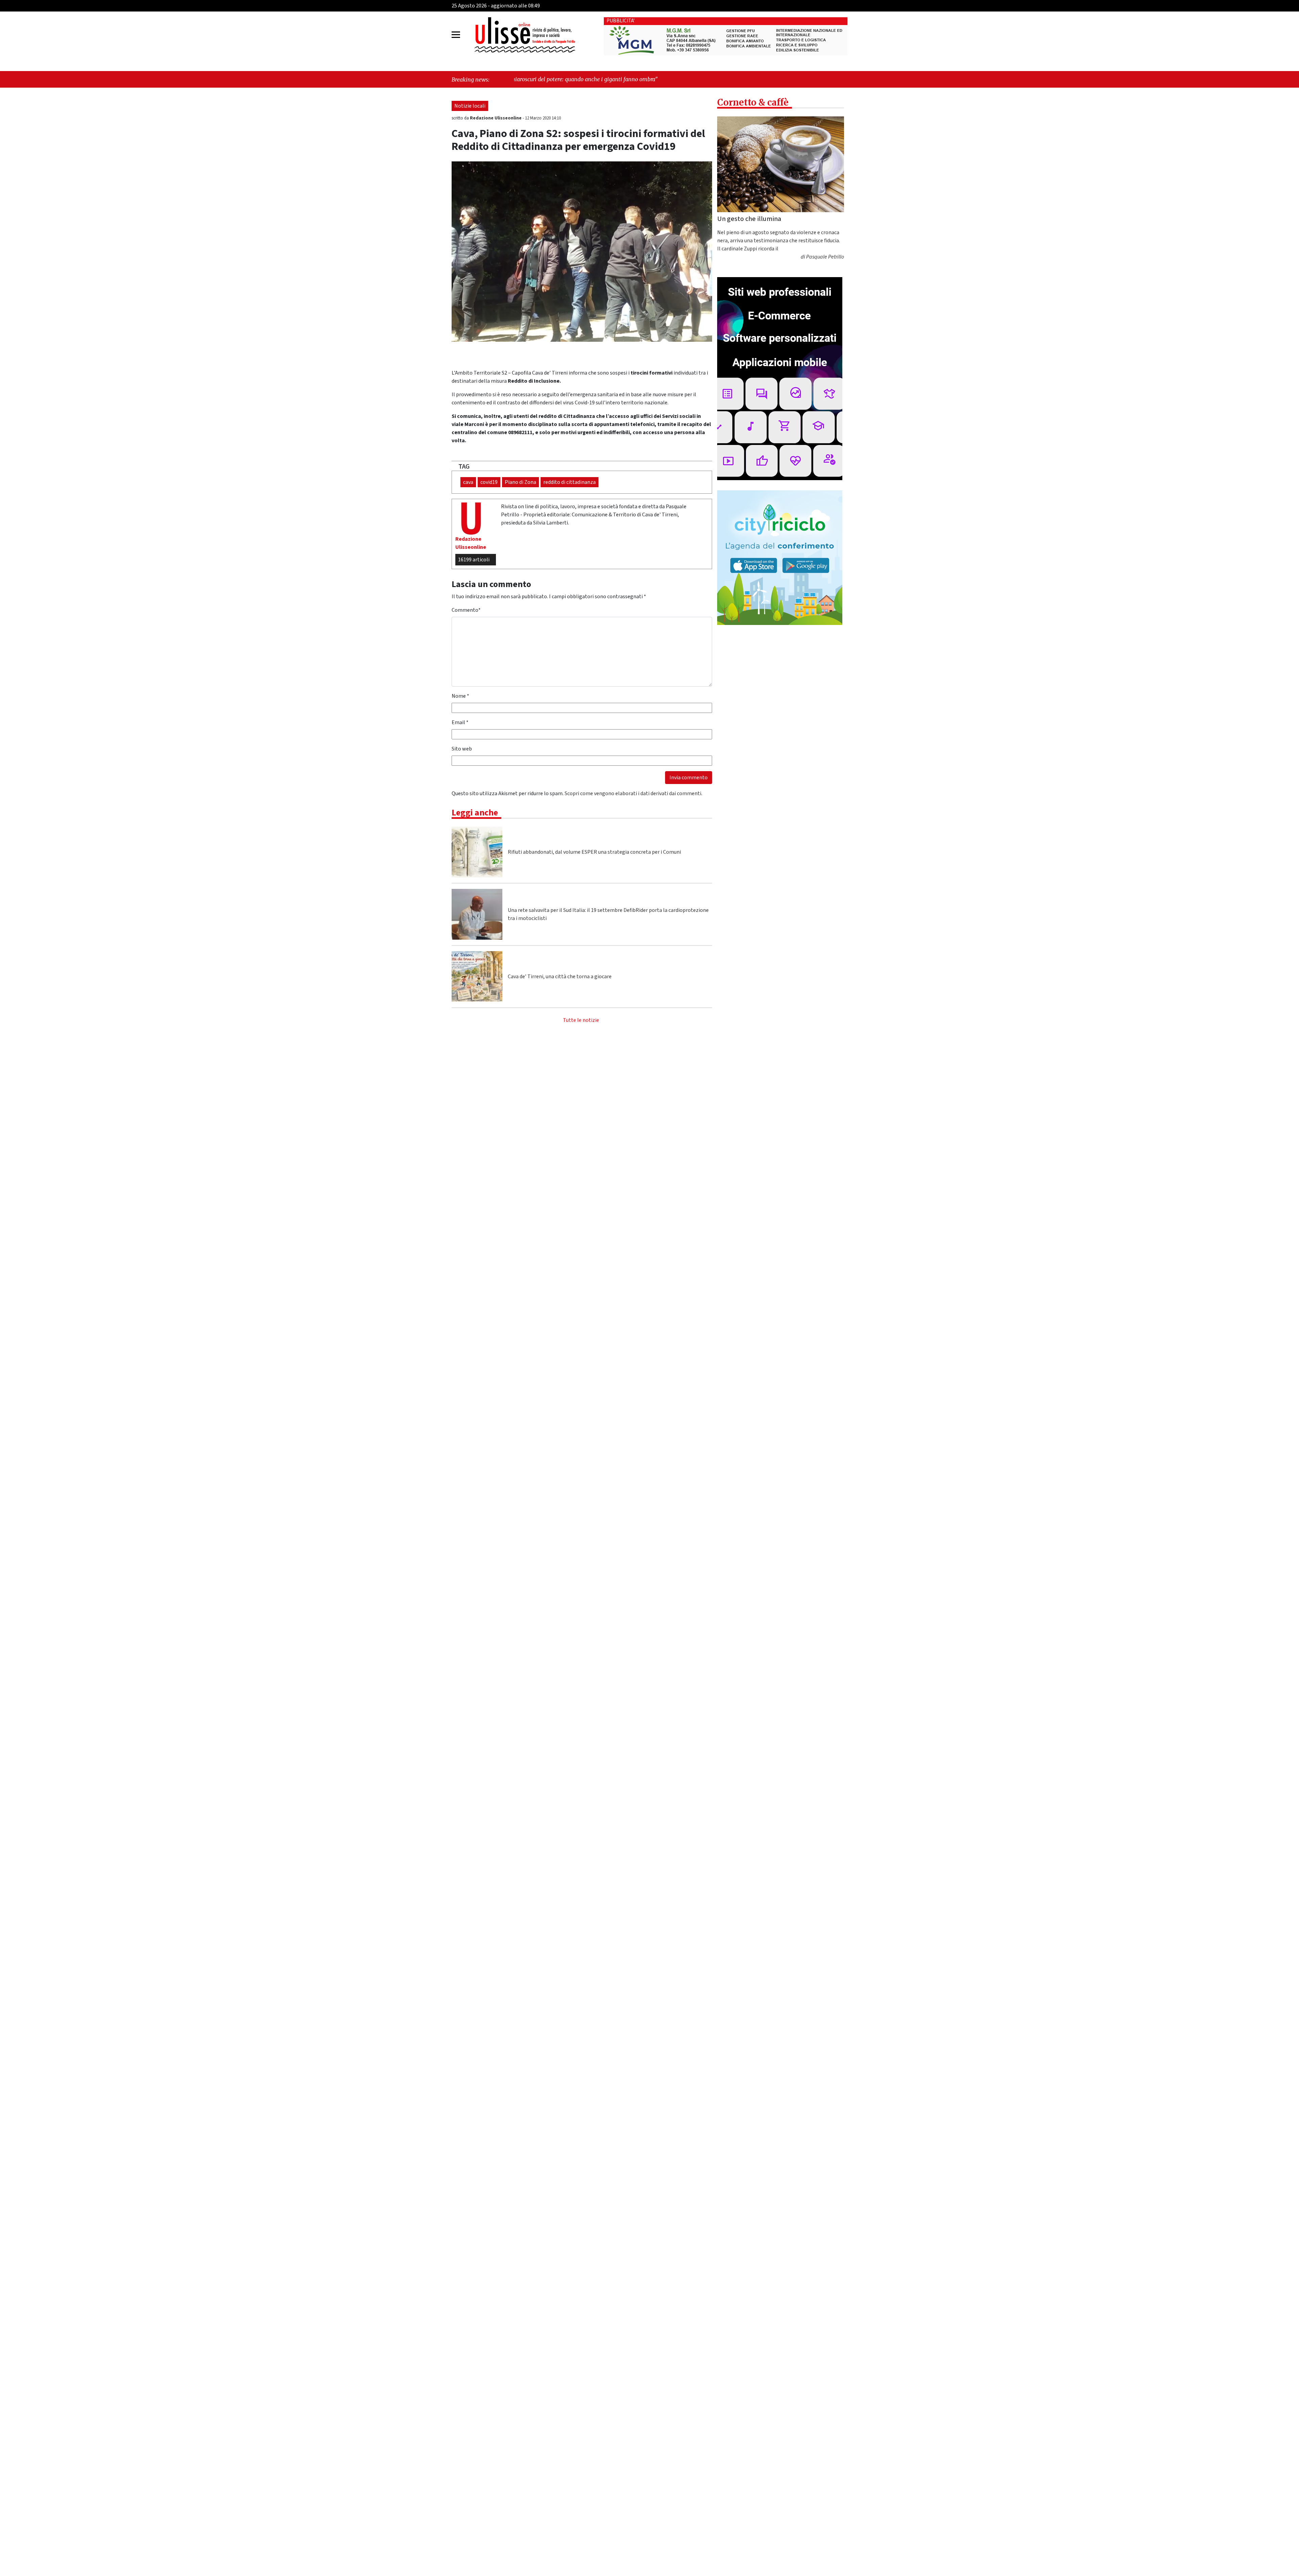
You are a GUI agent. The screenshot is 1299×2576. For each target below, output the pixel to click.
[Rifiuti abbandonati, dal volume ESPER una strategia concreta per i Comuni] (477, 852)
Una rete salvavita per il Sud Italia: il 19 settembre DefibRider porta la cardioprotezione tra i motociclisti (608, 914)
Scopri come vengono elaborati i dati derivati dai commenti (633, 793)
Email (460, 722)
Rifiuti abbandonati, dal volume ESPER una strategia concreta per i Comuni (594, 852)
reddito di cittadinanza (569, 482)
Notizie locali (470, 106)
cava (468, 482)
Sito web (462, 749)
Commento (466, 610)
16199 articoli (474, 560)
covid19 (489, 482)
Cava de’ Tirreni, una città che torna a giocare (560, 977)
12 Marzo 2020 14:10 (543, 118)
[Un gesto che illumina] (781, 164)
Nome (460, 696)
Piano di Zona (520, 482)
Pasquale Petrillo (825, 257)
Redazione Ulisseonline (496, 118)
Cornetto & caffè (753, 102)
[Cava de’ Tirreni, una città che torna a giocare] (477, 977)
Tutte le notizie (581, 1020)
